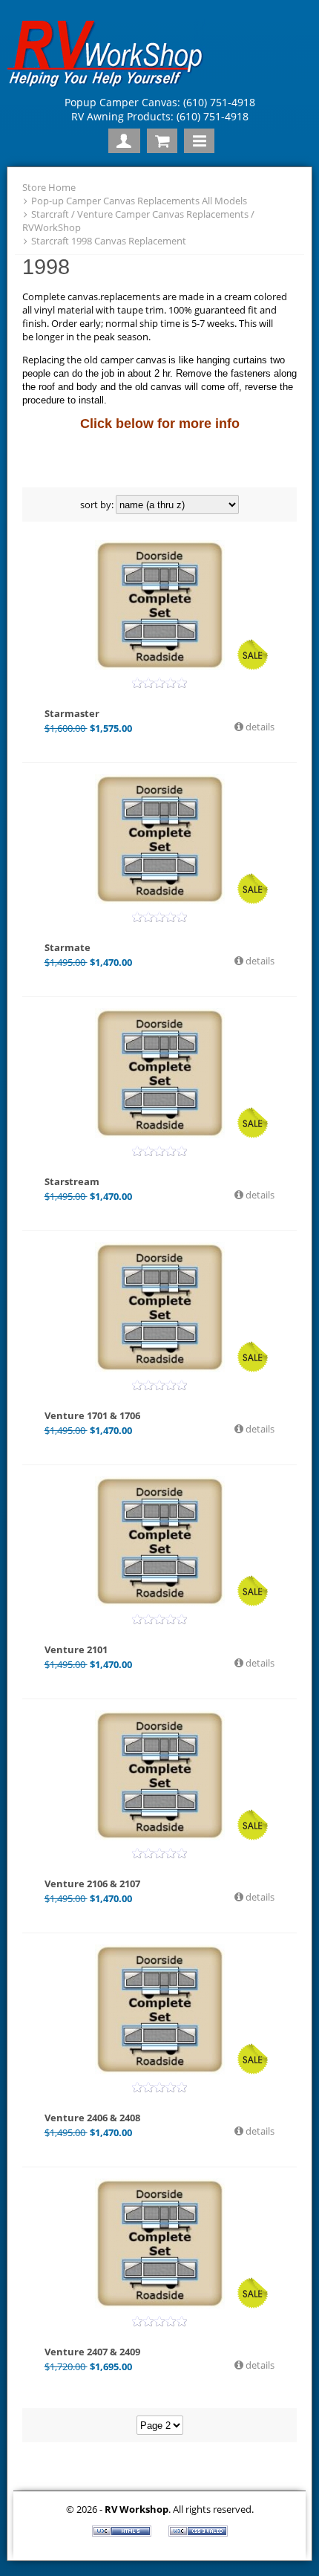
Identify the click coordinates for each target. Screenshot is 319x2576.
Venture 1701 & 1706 (92, 1415)
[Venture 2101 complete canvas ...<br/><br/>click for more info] (159, 1541)
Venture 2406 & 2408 (92, 2118)
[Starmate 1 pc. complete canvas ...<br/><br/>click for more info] (159, 839)
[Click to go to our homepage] (109, 86)
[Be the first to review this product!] (159, 683)
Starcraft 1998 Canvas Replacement (109, 241)
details (259, 727)
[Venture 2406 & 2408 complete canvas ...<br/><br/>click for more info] (159, 2009)
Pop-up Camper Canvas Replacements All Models (139, 201)
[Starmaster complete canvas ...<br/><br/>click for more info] (159, 605)
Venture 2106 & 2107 (92, 1884)
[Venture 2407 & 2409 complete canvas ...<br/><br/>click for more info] (159, 2244)
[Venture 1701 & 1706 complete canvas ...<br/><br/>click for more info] (159, 1307)
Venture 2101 (76, 1649)
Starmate (68, 947)
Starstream (72, 1181)
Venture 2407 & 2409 (92, 2352)
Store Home (49, 187)
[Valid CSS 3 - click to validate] (198, 2533)
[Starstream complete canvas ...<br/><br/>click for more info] (159, 1073)
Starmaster (72, 713)
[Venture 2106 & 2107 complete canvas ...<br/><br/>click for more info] (159, 1775)
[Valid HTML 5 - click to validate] (123, 2533)
